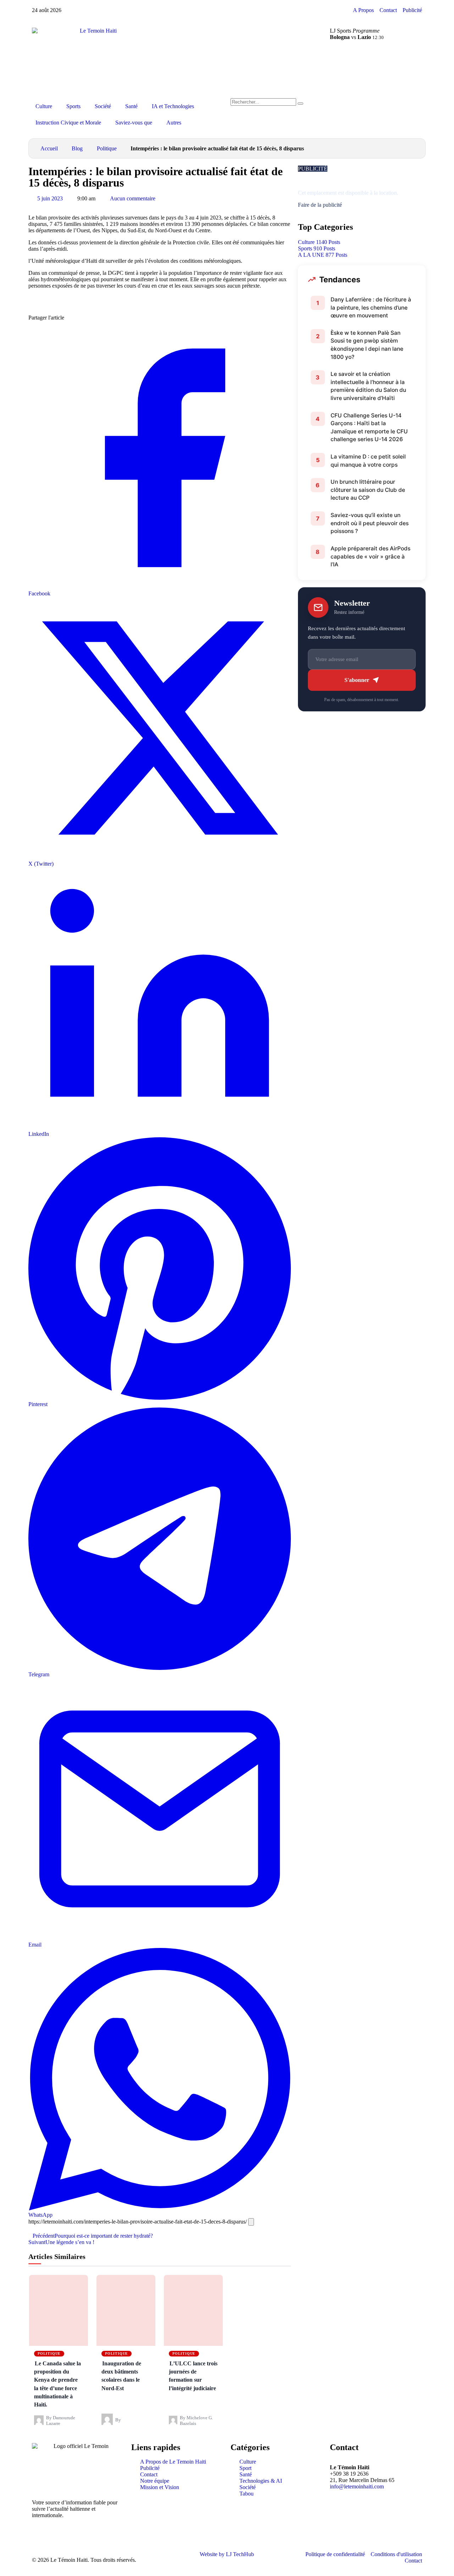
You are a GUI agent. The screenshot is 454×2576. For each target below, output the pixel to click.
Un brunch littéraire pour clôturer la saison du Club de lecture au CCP (368, 490)
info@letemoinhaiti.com (357, 2486)
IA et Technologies (173, 106)
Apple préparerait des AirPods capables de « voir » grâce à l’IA (370, 556)
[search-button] (300, 104)
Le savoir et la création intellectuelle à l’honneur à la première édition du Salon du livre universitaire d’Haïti (368, 386)
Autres (174, 123)
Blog (77, 148)
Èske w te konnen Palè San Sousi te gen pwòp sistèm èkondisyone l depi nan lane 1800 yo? (367, 345)
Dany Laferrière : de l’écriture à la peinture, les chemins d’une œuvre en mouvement (371, 307)
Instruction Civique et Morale (68, 123)
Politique (107, 148)
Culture (44, 106)
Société (103, 106)
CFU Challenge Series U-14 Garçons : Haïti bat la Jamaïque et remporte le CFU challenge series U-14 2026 (369, 428)
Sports (73, 106)
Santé (131, 106)
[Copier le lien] (251, 2222)
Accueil (49, 148)
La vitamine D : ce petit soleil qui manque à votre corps (368, 461)
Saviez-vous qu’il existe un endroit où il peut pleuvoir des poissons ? (370, 523)
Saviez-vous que (134, 123)
